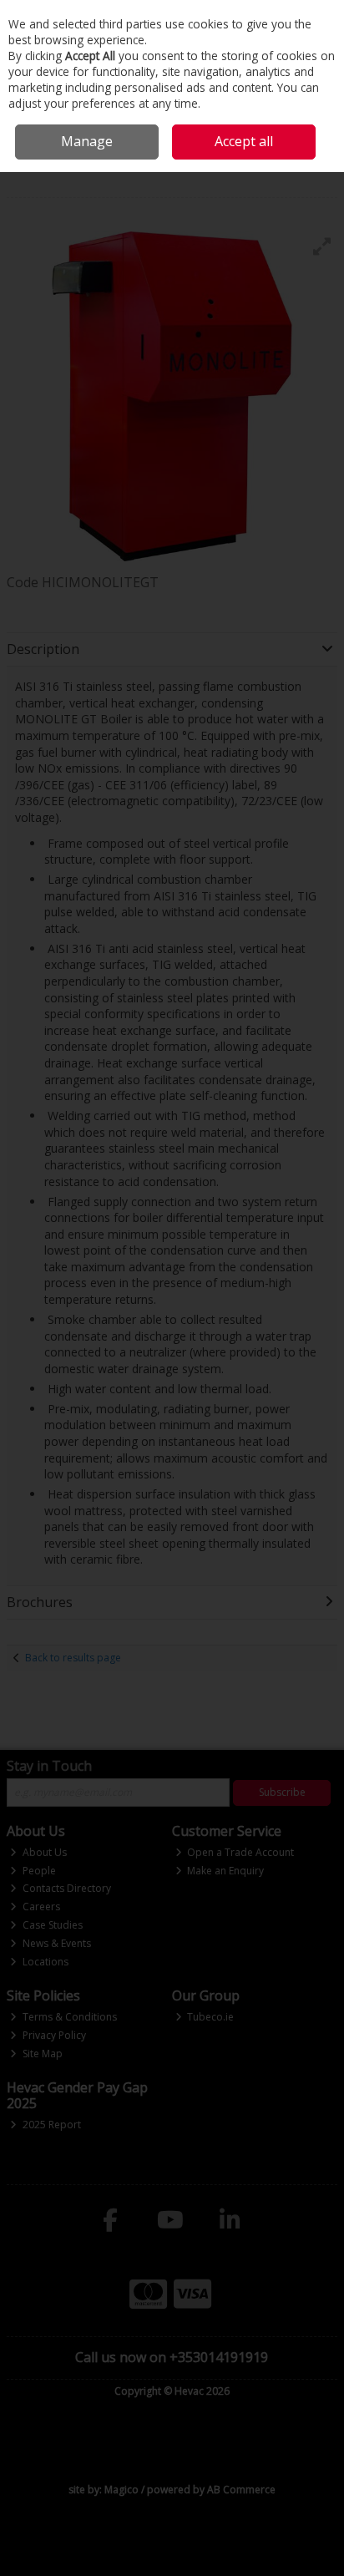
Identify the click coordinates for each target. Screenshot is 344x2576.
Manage (87, 141)
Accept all (244, 141)
